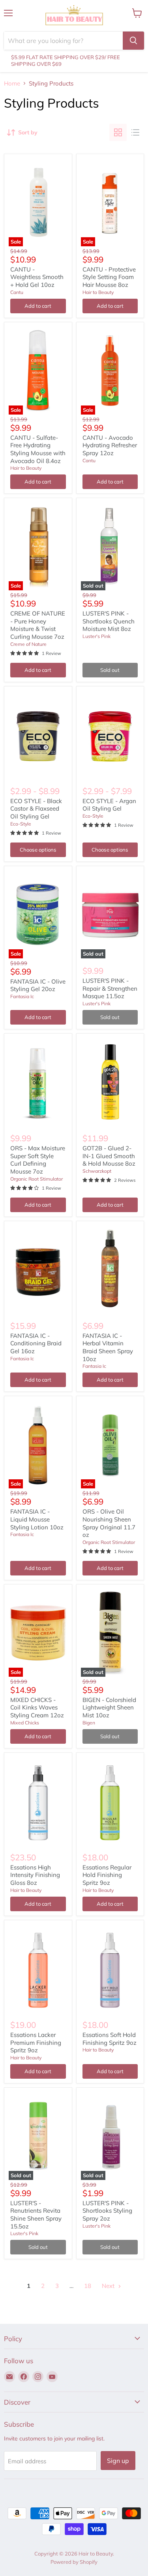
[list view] (135, 132)
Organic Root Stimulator (37, 1179)
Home (12, 83)
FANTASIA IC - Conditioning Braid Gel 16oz (36, 1343)
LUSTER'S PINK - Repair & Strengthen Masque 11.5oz (110, 988)
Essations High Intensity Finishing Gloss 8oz (35, 1875)
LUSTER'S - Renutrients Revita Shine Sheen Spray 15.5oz (36, 2215)
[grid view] (118, 132)
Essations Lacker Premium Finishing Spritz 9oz (36, 2042)
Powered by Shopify (74, 2562)
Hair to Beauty (98, 292)
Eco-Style (21, 824)
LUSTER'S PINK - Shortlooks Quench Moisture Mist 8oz (109, 621)
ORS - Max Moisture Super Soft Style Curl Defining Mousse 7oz (38, 1160)
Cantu (17, 292)
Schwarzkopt (97, 1171)
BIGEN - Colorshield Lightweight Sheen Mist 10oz (109, 1707)
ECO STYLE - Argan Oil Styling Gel (109, 805)
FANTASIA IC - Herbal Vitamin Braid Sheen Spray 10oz (108, 1347)
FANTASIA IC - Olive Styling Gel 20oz (38, 985)
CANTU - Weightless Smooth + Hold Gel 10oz (37, 277)
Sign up (118, 2461)
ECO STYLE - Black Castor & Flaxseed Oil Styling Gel (36, 809)
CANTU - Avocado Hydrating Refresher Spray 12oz (110, 445)
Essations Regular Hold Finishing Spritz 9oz (107, 1875)
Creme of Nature (28, 644)
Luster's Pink (96, 636)
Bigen (89, 1723)
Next (109, 2286)
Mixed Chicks (25, 1723)
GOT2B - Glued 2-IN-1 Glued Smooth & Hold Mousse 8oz (109, 1156)
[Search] (133, 41)
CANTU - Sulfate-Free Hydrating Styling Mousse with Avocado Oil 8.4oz (38, 449)
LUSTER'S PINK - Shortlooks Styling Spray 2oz (107, 2211)
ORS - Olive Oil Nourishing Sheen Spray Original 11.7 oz (109, 1523)
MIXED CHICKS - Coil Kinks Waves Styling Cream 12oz (37, 1707)
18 (88, 2286)
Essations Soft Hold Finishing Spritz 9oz (110, 2039)
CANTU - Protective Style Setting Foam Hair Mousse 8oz (109, 277)
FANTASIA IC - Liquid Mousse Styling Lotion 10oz (37, 1519)
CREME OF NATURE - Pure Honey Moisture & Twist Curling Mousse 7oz (38, 625)
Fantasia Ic (22, 996)
